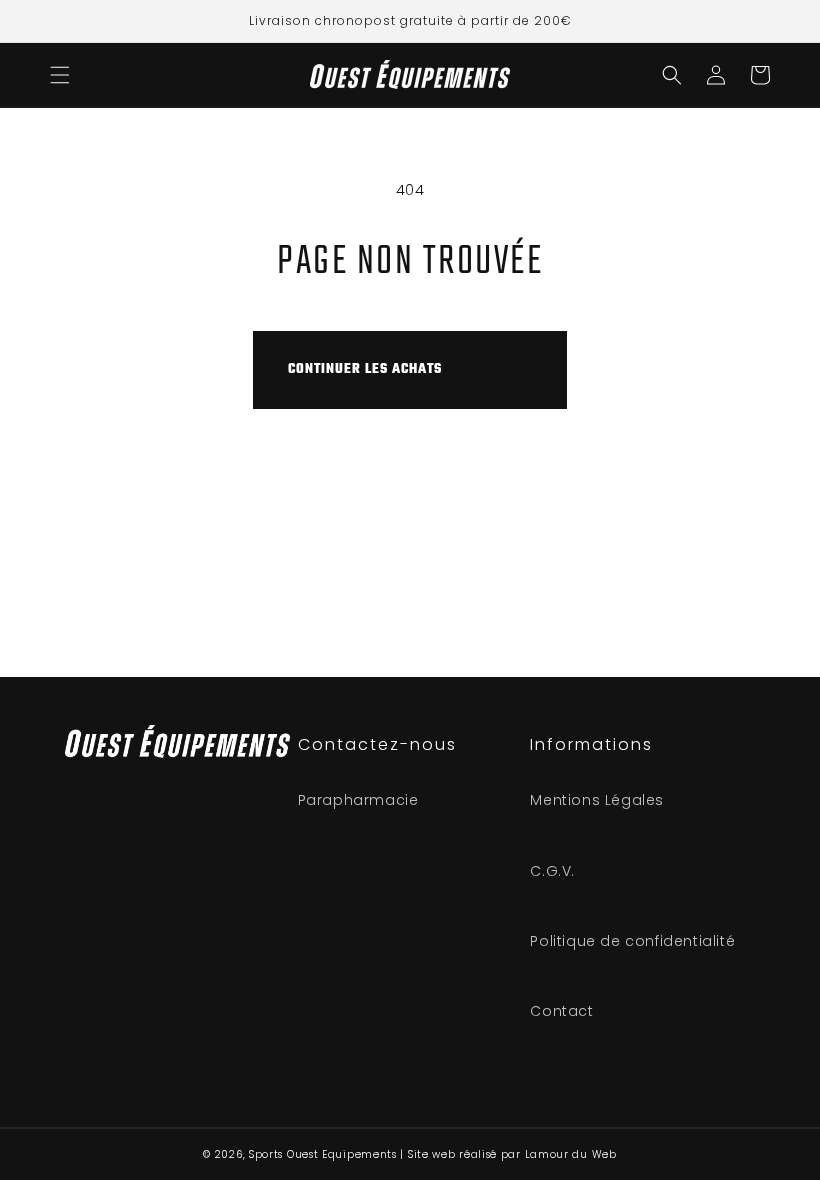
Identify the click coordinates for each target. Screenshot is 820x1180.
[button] (60, 75)
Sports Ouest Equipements (323, 1154)
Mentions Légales (597, 800)
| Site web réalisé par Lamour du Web (508, 1154)
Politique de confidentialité (632, 941)
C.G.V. (552, 871)
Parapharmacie (358, 800)
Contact (561, 1011)
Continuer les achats (365, 369)
